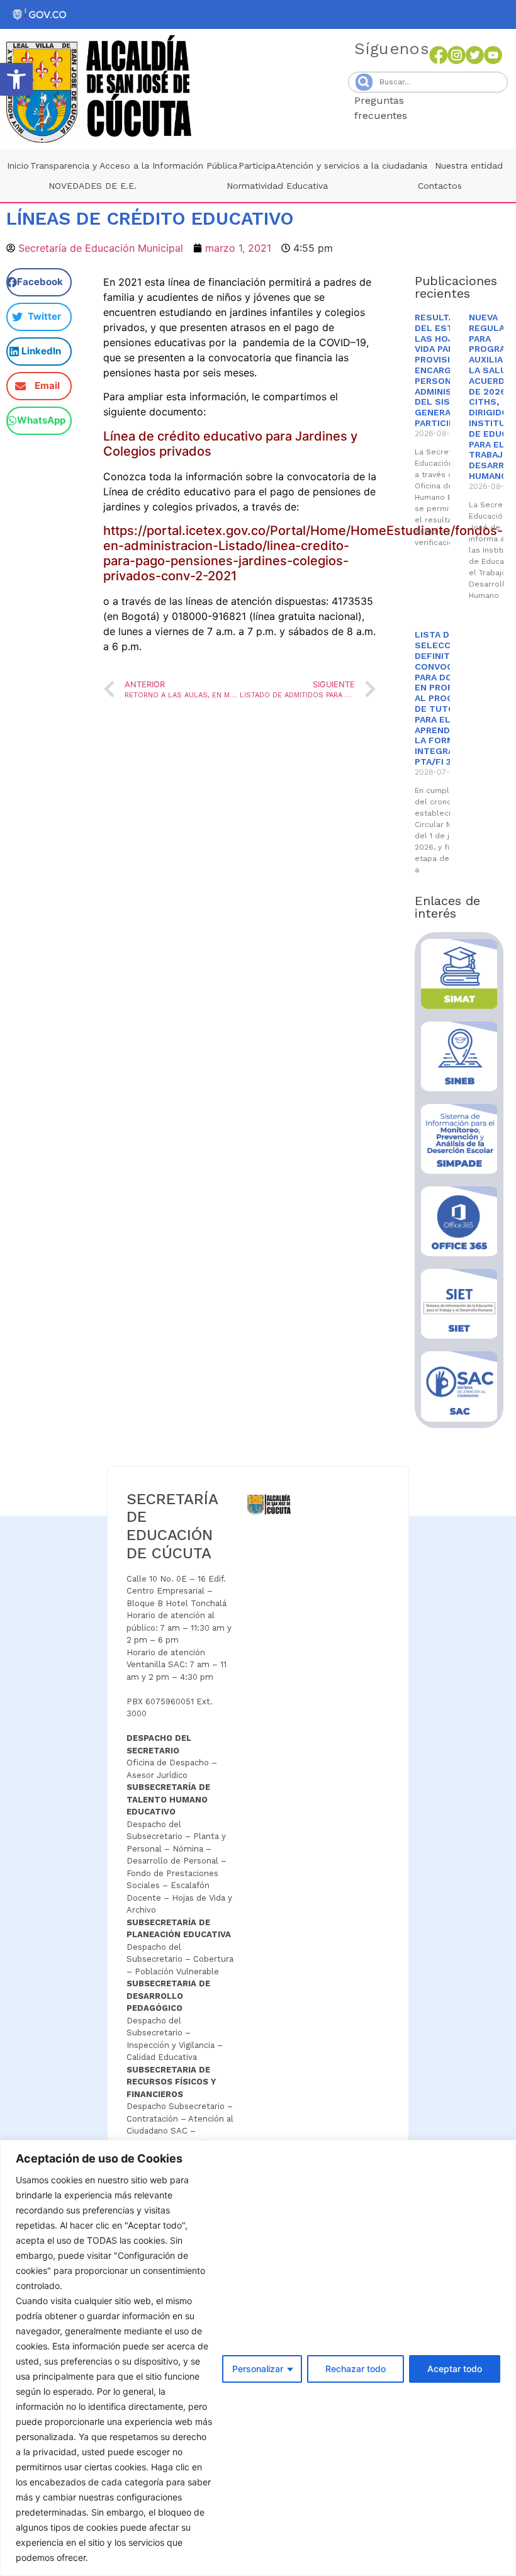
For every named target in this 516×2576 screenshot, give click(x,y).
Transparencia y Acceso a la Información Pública (134, 166)
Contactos (440, 186)
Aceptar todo (455, 2369)
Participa (257, 166)
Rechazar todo (356, 2369)
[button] (16, 79)
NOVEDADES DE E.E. (93, 186)
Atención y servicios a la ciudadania (352, 166)
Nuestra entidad (469, 166)
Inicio (18, 166)
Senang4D (438, 115)
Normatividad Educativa (277, 186)
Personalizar (258, 2369)
